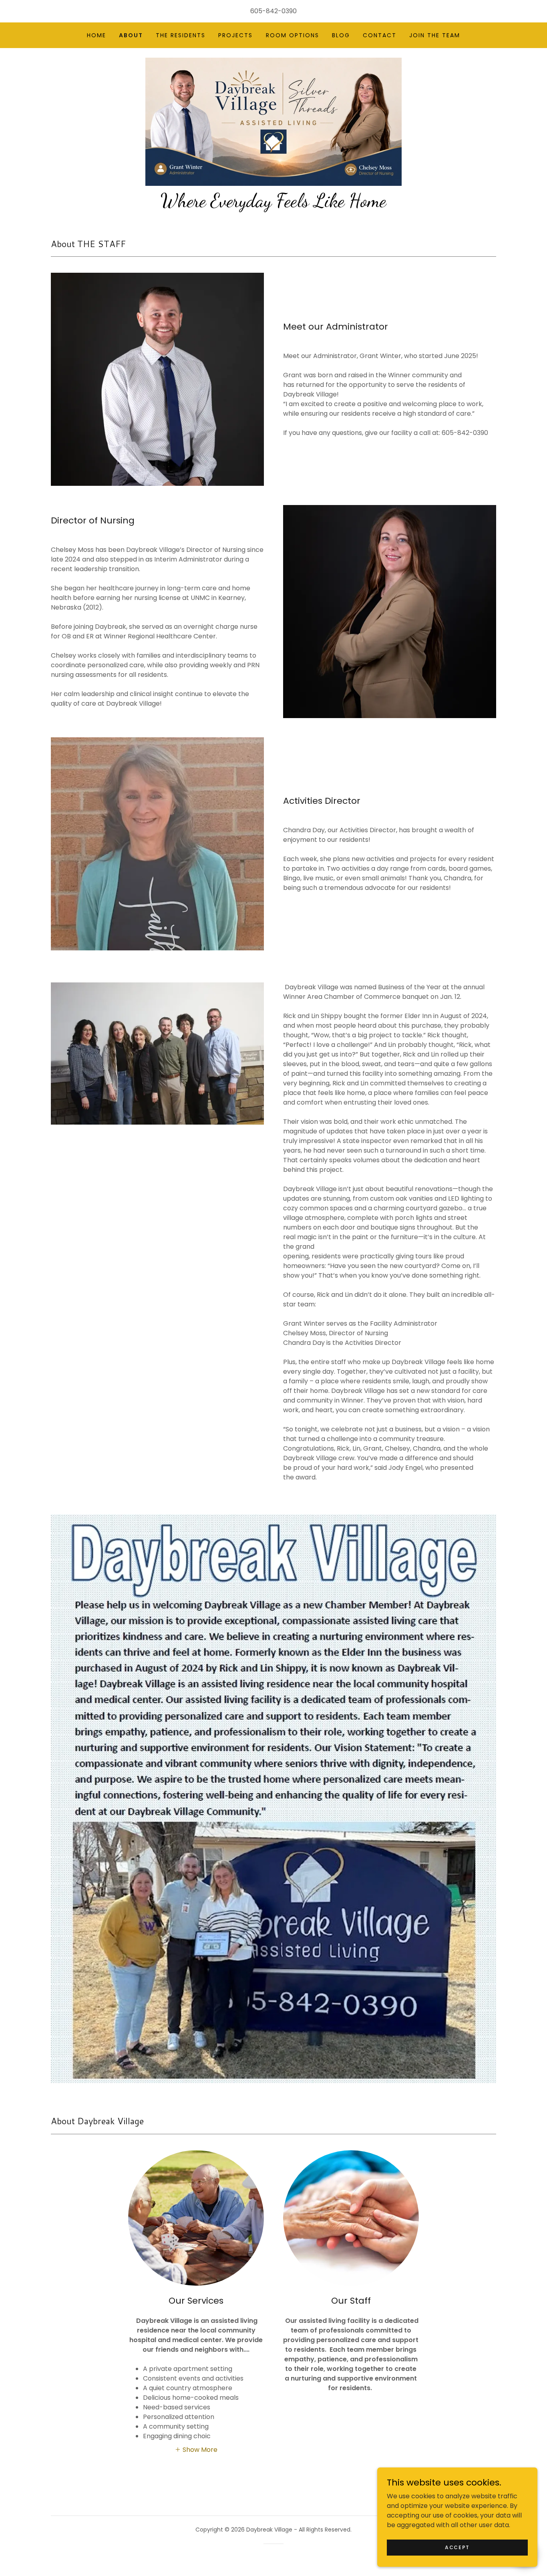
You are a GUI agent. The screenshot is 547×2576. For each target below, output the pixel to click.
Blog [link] (341, 35)
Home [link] (97, 35)
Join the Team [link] (435, 35)
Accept (457, 2547)
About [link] (131, 35)
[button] (196, 2449)
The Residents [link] (181, 35)
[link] (273, 121)
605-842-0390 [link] (273, 11)
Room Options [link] (293, 35)
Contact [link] (380, 35)
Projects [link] (235, 35)
